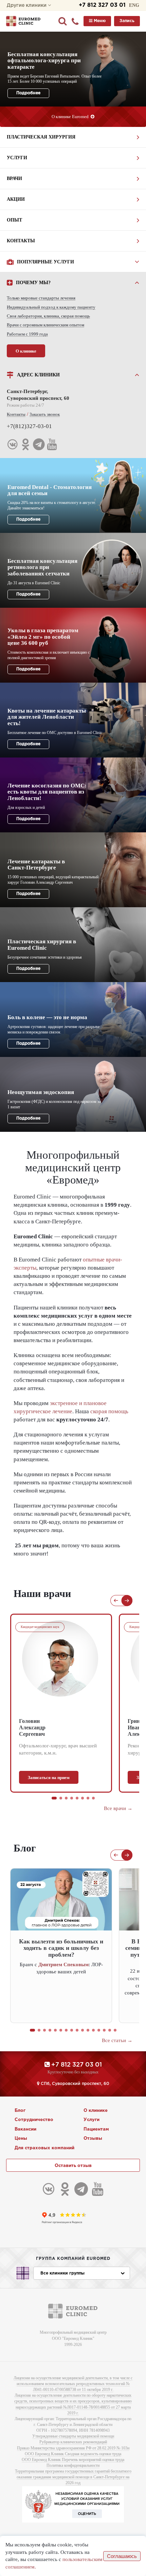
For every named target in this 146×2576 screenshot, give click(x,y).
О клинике (26, 351)
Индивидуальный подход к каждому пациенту (51, 307)
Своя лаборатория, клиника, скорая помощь (48, 316)
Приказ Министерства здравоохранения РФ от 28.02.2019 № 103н (73, 2448)
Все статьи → (117, 2040)
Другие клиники (27, 5)
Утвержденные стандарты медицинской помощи (73, 2436)
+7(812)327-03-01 (29, 426)
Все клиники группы (62, 2273)
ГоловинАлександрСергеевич (32, 1727)
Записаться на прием (49, 1778)
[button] (54, 1798)
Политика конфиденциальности (73, 2465)
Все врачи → (118, 1808)
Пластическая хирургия (41, 137)
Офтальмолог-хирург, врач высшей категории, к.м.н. (58, 1749)
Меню (99, 21)
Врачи (14, 178)
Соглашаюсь (122, 2556)
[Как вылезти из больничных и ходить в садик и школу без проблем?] (61, 1900)
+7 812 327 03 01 (102, 5)
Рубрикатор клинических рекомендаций (73, 2442)
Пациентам (96, 2129)
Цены (21, 2139)
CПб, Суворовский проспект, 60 (74, 2084)
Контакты (21, 241)
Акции (16, 199)
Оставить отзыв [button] (73, 2166)
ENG (134, 5)
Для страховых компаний (44, 2148)
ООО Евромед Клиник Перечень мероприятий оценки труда (73, 2460)
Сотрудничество (34, 2120)
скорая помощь (109, 1411)
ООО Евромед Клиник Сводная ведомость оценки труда (73, 2454)
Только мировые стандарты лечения (41, 298)
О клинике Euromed (71, 117)
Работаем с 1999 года (27, 334)
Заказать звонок (45, 414)
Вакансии (25, 2129)
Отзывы (93, 2139)
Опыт (14, 220)
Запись (127, 21)
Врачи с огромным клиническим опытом (45, 325)
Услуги (17, 158)
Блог (20, 2111)
